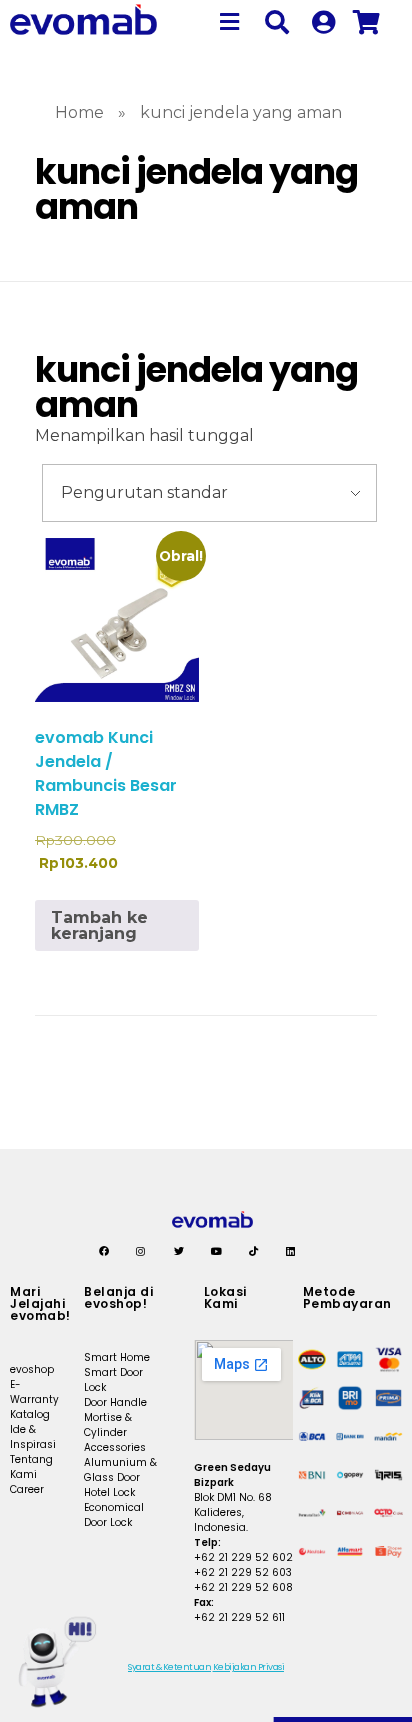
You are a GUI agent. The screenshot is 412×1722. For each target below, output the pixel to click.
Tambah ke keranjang (99, 925)
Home (79, 112)
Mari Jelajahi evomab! (40, 1303)
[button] (230, 22)
